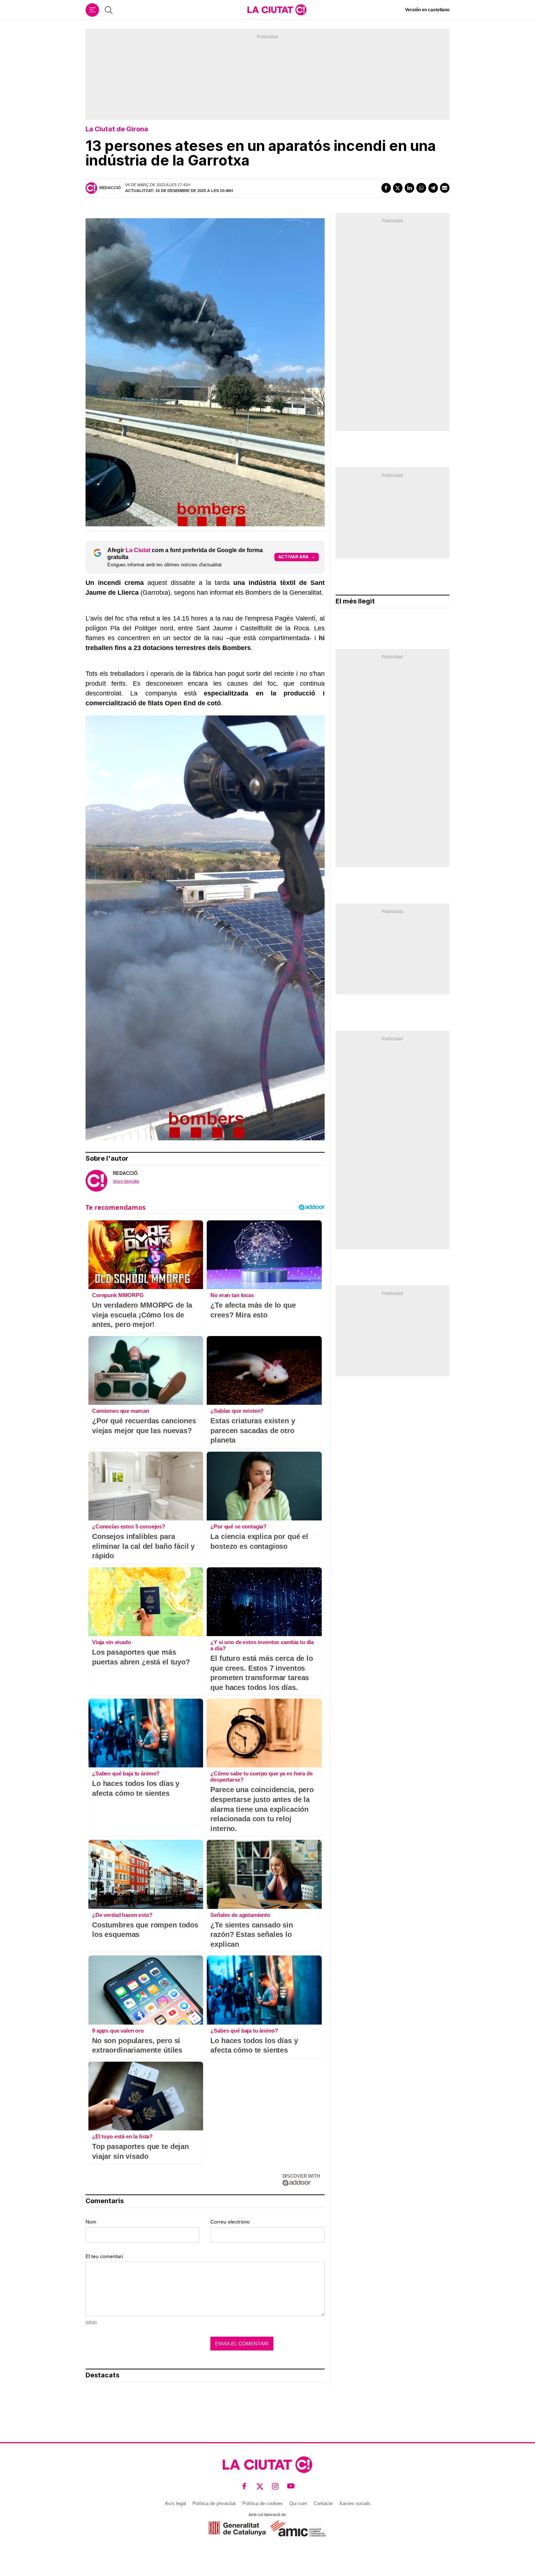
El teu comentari (104, 2256)
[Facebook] (386, 188)
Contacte (323, 2503)
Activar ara (293, 557)
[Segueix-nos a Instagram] (275, 2486)
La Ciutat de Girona (117, 129)
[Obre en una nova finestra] (237, 2529)
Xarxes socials (355, 2503)
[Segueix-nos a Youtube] (291, 2486)
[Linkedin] (409, 188)
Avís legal (175, 2503)
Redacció (110, 188)
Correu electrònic (230, 2222)
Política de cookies (263, 2503)
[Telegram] (433, 188)
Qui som (298, 2503)
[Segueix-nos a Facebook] (244, 2486)
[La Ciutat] (277, 10)
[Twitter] (398, 188)
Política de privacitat (214, 2503)
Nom (91, 2222)
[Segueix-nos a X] (260, 2486)
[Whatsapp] (421, 188)
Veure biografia (126, 1181)
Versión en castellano (427, 10)
